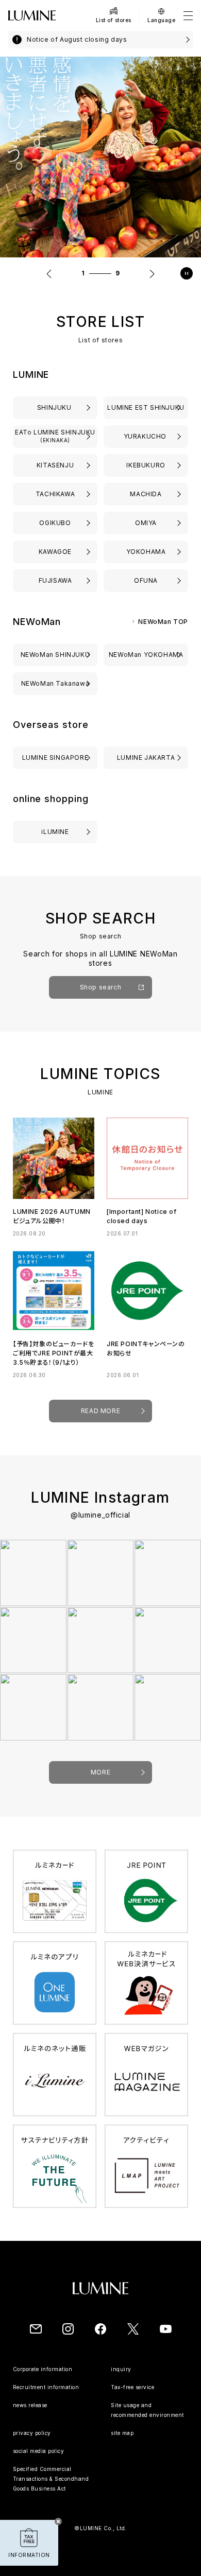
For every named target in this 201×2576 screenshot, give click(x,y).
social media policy (39, 2451)
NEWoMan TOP (163, 622)
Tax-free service (132, 2387)
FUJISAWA (55, 580)
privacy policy (32, 2433)
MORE (100, 1772)
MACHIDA (146, 494)
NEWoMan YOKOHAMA (146, 655)
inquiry (121, 2369)
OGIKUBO (55, 523)
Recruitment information (46, 2387)
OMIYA (146, 523)
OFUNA (146, 580)
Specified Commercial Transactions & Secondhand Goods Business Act (51, 2479)
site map (122, 2433)
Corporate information (43, 2369)
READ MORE (100, 1411)
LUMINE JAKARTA (146, 758)
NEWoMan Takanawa (55, 683)
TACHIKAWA (55, 494)
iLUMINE (55, 832)
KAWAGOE (55, 552)
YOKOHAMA (146, 552)
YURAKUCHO (146, 436)
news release (30, 2405)
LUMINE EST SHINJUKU (146, 407)
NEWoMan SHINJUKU (55, 655)
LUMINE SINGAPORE (55, 758)
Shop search (101, 987)
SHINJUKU (55, 407)
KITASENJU (55, 465)
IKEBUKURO (146, 465)
